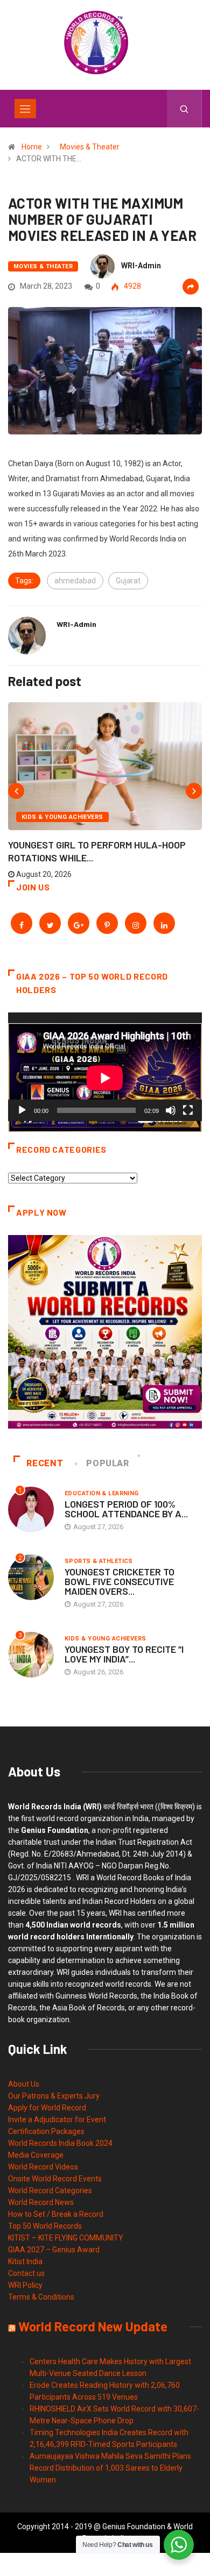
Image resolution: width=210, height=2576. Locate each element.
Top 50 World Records (45, 2226)
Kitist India (25, 2261)
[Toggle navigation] (25, 109)
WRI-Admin (141, 266)
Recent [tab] (45, 1463)
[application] (105, 1067)
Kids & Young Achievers (62, 817)
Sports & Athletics (99, 1561)
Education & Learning (102, 1493)
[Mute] (171, 1110)
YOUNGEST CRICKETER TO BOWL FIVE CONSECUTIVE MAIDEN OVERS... (120, 1581)
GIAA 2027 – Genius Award (54, 2250)
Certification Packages (46, 2131)
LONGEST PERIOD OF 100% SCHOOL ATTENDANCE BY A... (126, 1509)
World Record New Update (93, 2326)
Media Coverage (36, 2155)
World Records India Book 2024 (60, 2143)
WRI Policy (25, 2285)
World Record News (41, 2202)
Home (32, 147)
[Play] (22, 1110)
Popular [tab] (107, 1463)
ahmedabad (75, 581)
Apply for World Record (47, 2108)
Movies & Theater (90, 147)
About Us (24, 2084)
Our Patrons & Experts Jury (54, 2096)
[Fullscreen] (188, 1110)
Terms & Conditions (41, 2297)
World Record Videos (43, 2167)
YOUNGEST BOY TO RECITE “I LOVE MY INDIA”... (124, 1654)
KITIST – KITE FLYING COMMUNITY (66, 2238)
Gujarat (128, 581)
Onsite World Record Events (55, 2179)
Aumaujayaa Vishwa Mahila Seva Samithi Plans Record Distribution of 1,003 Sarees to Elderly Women (110, 2468)
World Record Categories (50, 2190)
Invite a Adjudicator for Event (57, 2120)
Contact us (26, 2273)
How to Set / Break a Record (56, 2214)
